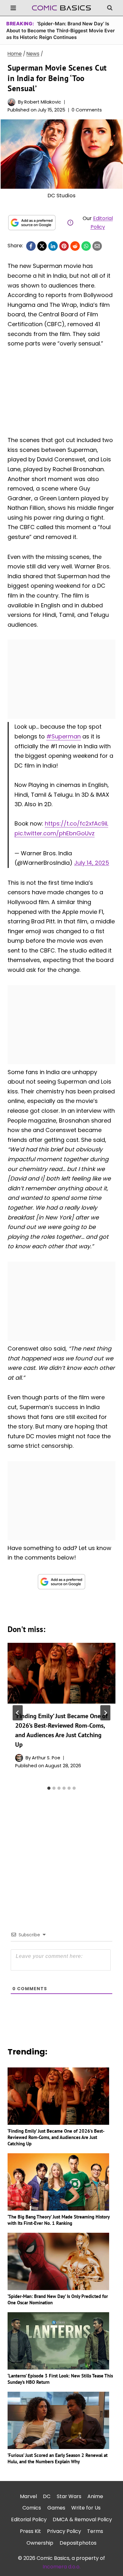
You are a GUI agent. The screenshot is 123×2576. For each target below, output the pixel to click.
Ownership (40, 2543)
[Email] (97, 246)
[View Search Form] (110, 8)
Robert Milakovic (43, 102)
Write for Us (86, 2508)
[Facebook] (31, 246)
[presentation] (61, 1673)
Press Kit (30, 2531)
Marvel (28, 2496)
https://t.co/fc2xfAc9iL (76, 823)
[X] (42, 246)
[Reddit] (75, 246)
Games (56, 2508)
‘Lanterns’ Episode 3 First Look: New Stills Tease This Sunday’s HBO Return (60, 2379)
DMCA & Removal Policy (82, 2519)
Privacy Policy (64, 2531)
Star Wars (69, 2496)
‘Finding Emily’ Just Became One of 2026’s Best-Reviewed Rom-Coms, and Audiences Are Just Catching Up (56, 2137)
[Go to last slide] (18, 1713)
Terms (95, 2531)
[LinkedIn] (53, 246)
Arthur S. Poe (46, 1758)
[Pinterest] (64, 246)
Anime (95, 2496)
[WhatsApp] (86, 246)
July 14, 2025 (92, 863)
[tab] (49, 1788)
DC (47, 2496)
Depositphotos (78, 2543)
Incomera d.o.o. (61, 2567)
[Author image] (12, 102)
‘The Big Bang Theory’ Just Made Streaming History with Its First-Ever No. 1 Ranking (59, 2220)
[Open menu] (13, 8)
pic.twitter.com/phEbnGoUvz (55, 833)
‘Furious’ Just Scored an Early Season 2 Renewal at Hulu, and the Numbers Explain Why (58, 2458)
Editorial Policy (29, 2519)
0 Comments (87, 110)
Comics (32, 2508)
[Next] (105, 1713)
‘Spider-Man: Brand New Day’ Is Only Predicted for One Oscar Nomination (58, 2299)
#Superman (64, 736)
